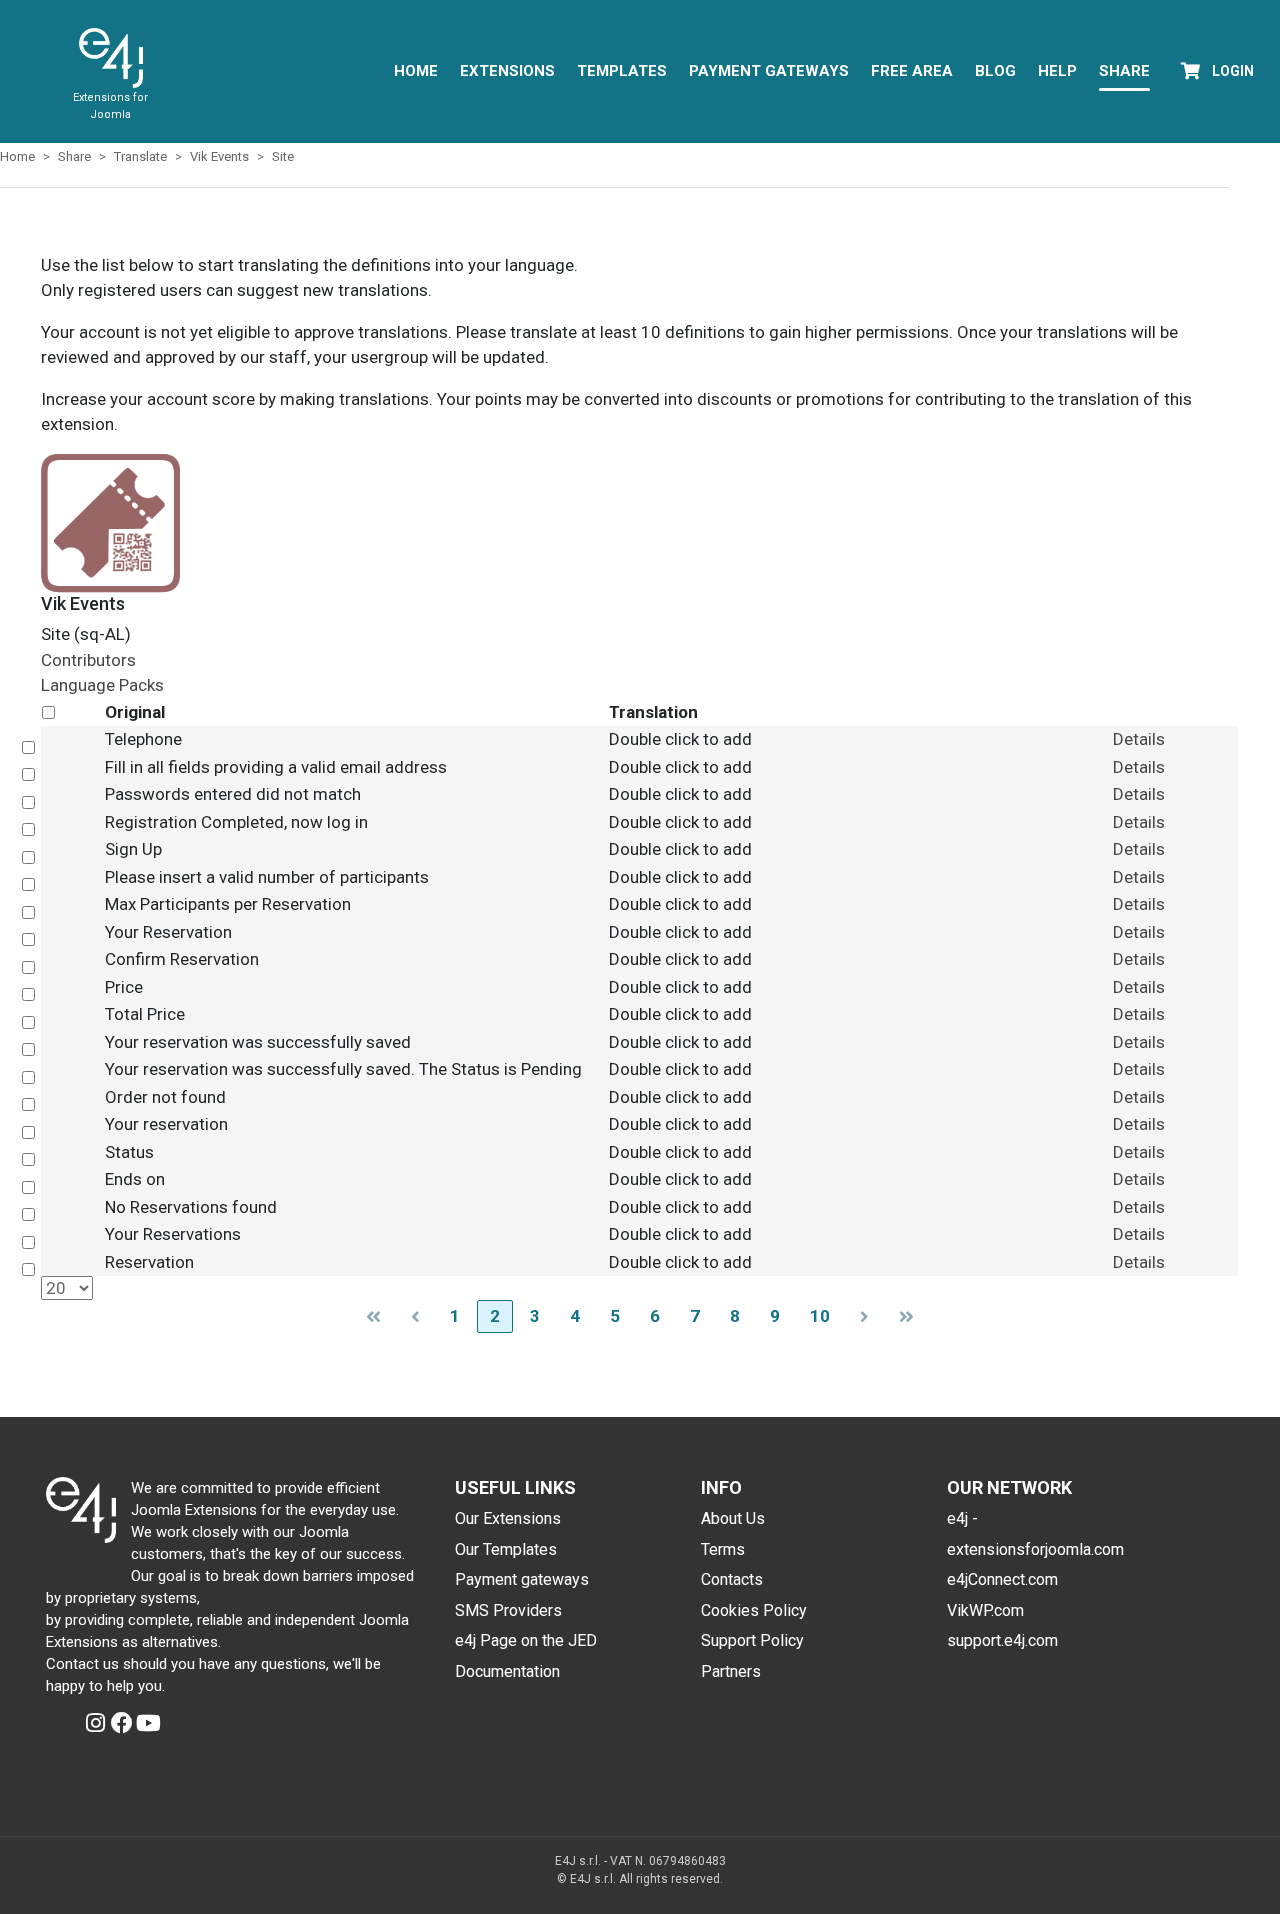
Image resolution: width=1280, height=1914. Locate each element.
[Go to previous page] (415, 1316)
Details (1139, 739)
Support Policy (752, 1640)
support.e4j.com (1002, 1640)
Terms (723, 1549)
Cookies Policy (754, 1610)
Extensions (507, 71)
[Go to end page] (906, 1316)
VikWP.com (985, 1610)
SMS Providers (508, 1610)
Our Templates (506, 1549)
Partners (731, 1671)
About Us (733, 1518)
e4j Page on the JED (526, 1640)
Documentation (507, 1671)
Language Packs (102, 685)
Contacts (732, 1579)
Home (416, 71)
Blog (995, 71)
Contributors (88, 660)
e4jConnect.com (1002, 1579)
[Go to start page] (373, 1316)
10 (820, 1316)
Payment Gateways (769, 71)
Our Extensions (508, 1518)
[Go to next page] (864, 1316)
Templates (622, 71)
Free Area (912, 71)
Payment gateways (522, 1579)
